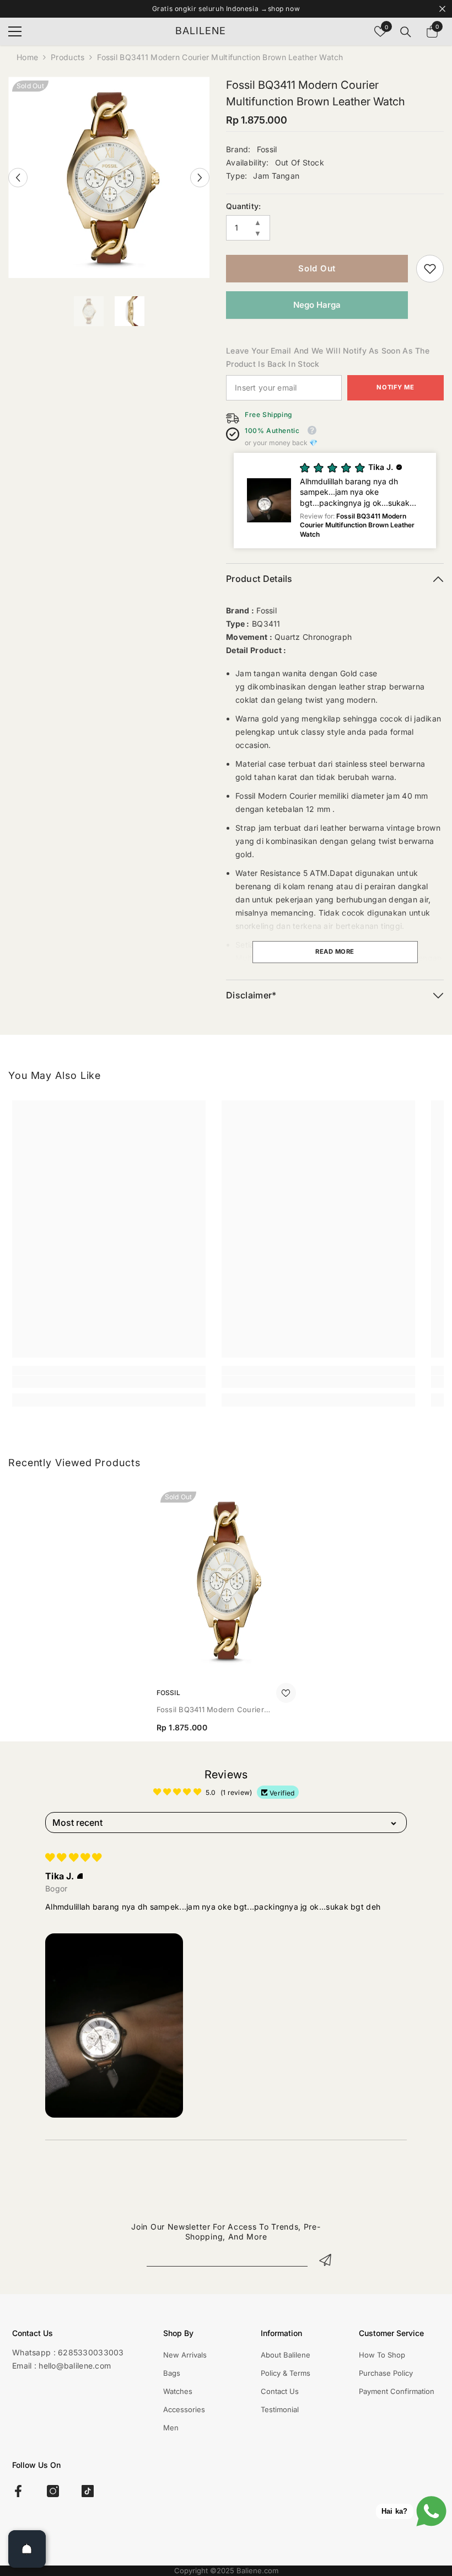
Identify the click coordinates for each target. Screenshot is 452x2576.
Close (442, 9)
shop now (284, 9)
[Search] (406, 32)
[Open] (27, 2549)
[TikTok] (88, 2491)
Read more (335, 952)
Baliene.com (257, 2570)
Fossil (267, 149)
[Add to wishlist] (286, 1693)
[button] (18, 177)
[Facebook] (18, 2491)
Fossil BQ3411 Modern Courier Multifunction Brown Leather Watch (219, 1710)
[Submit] (325, 2259)
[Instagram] (53, 2491)
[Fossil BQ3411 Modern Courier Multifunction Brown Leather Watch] (226, 1580)
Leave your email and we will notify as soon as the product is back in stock (328, 357)
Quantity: (244, 206)
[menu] (15, 31)
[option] (109, 177)
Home (27, 57)
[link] (430, 269)
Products (68, 57)
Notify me (395, 387)
